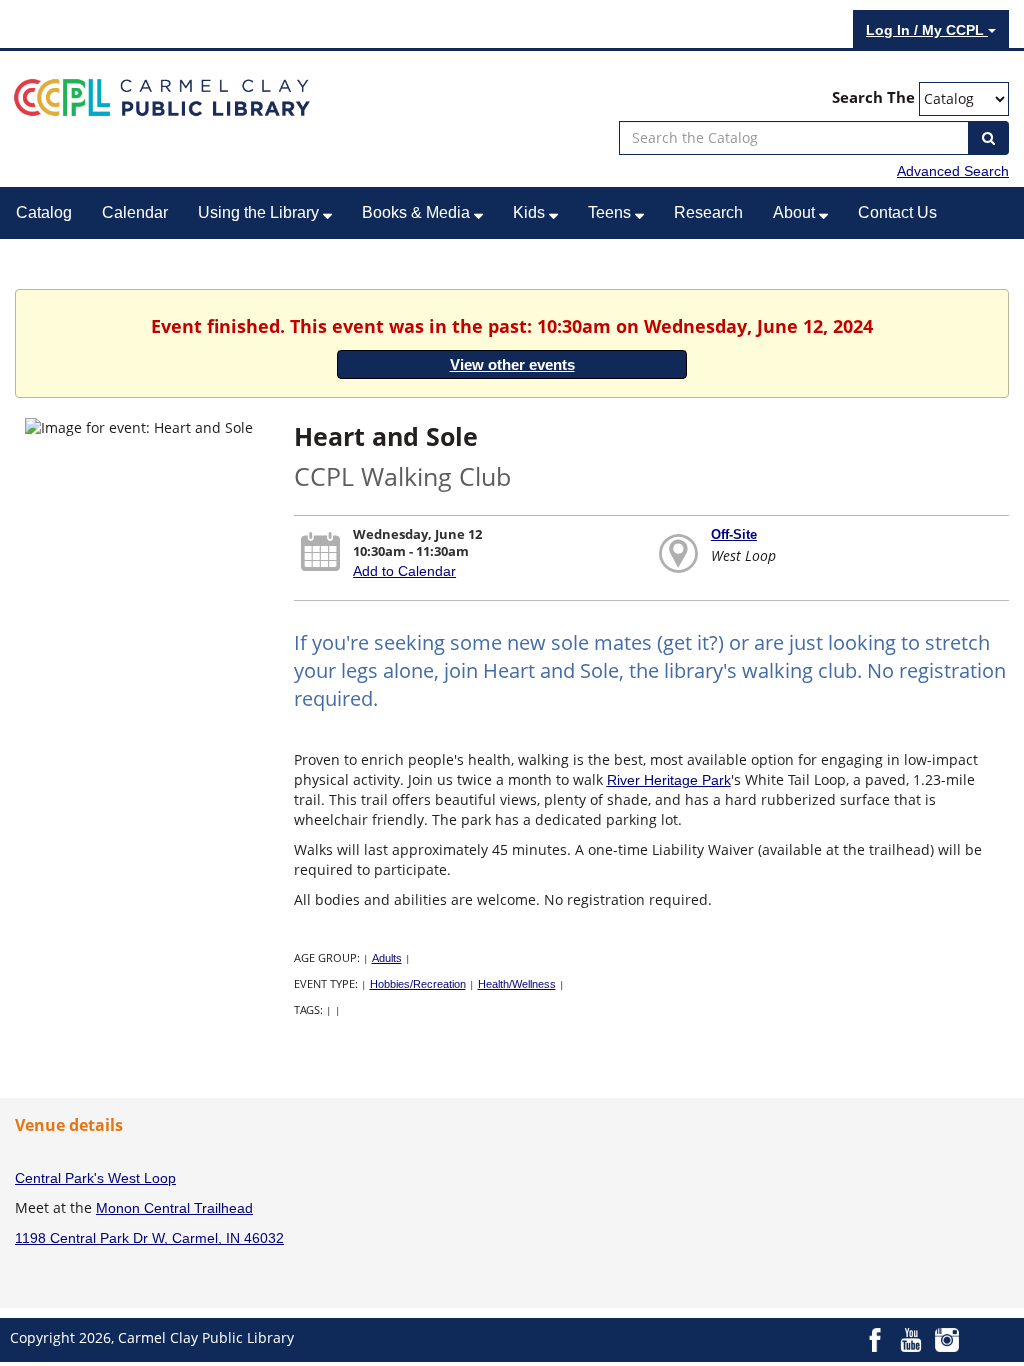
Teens (611, 212)
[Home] (162, 96)
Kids (531, 212)
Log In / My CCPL (927, 30)
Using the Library (260, 212)
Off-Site (734, 534)
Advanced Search (953, 171)
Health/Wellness (517, 984)
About (796, 212)
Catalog (44, 212)
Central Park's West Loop (95, 1178)
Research (708, 212)
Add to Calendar (404, 571)
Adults (387, 958)
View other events (512, 364)
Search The (873, 97)
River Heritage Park (669, 780)
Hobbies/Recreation (418, 984)
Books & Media (418, 212)
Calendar (135, 212)
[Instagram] (947, 1339)
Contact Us (897, 212)
